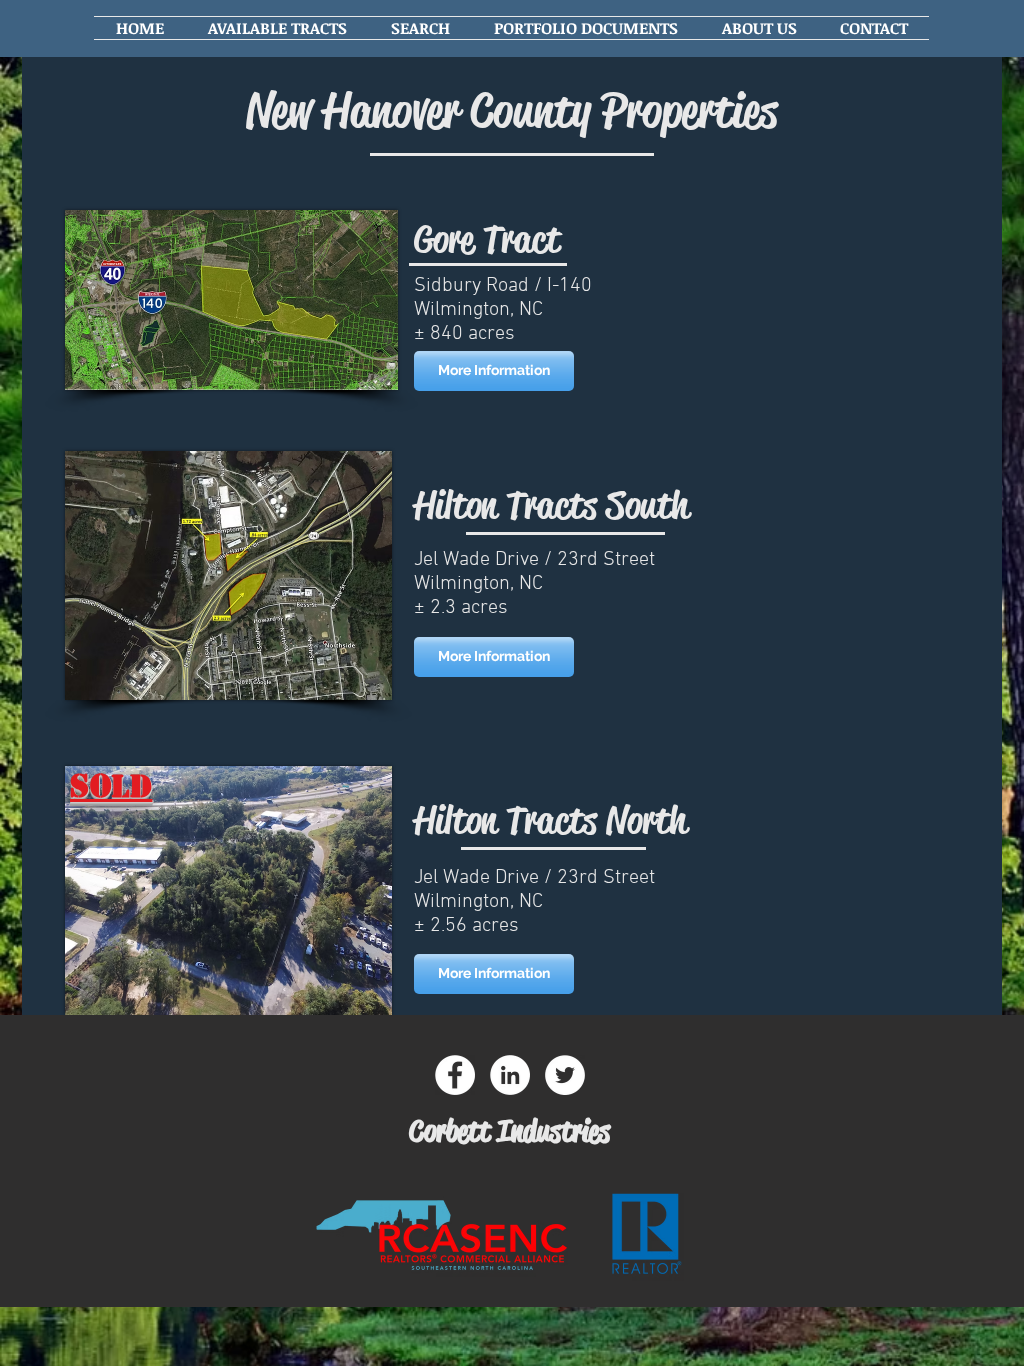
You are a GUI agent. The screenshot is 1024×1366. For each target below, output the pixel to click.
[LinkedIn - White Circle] (510, 1075)
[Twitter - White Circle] (565, 1075)
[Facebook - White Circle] (455, 1075)
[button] (277, 28)
